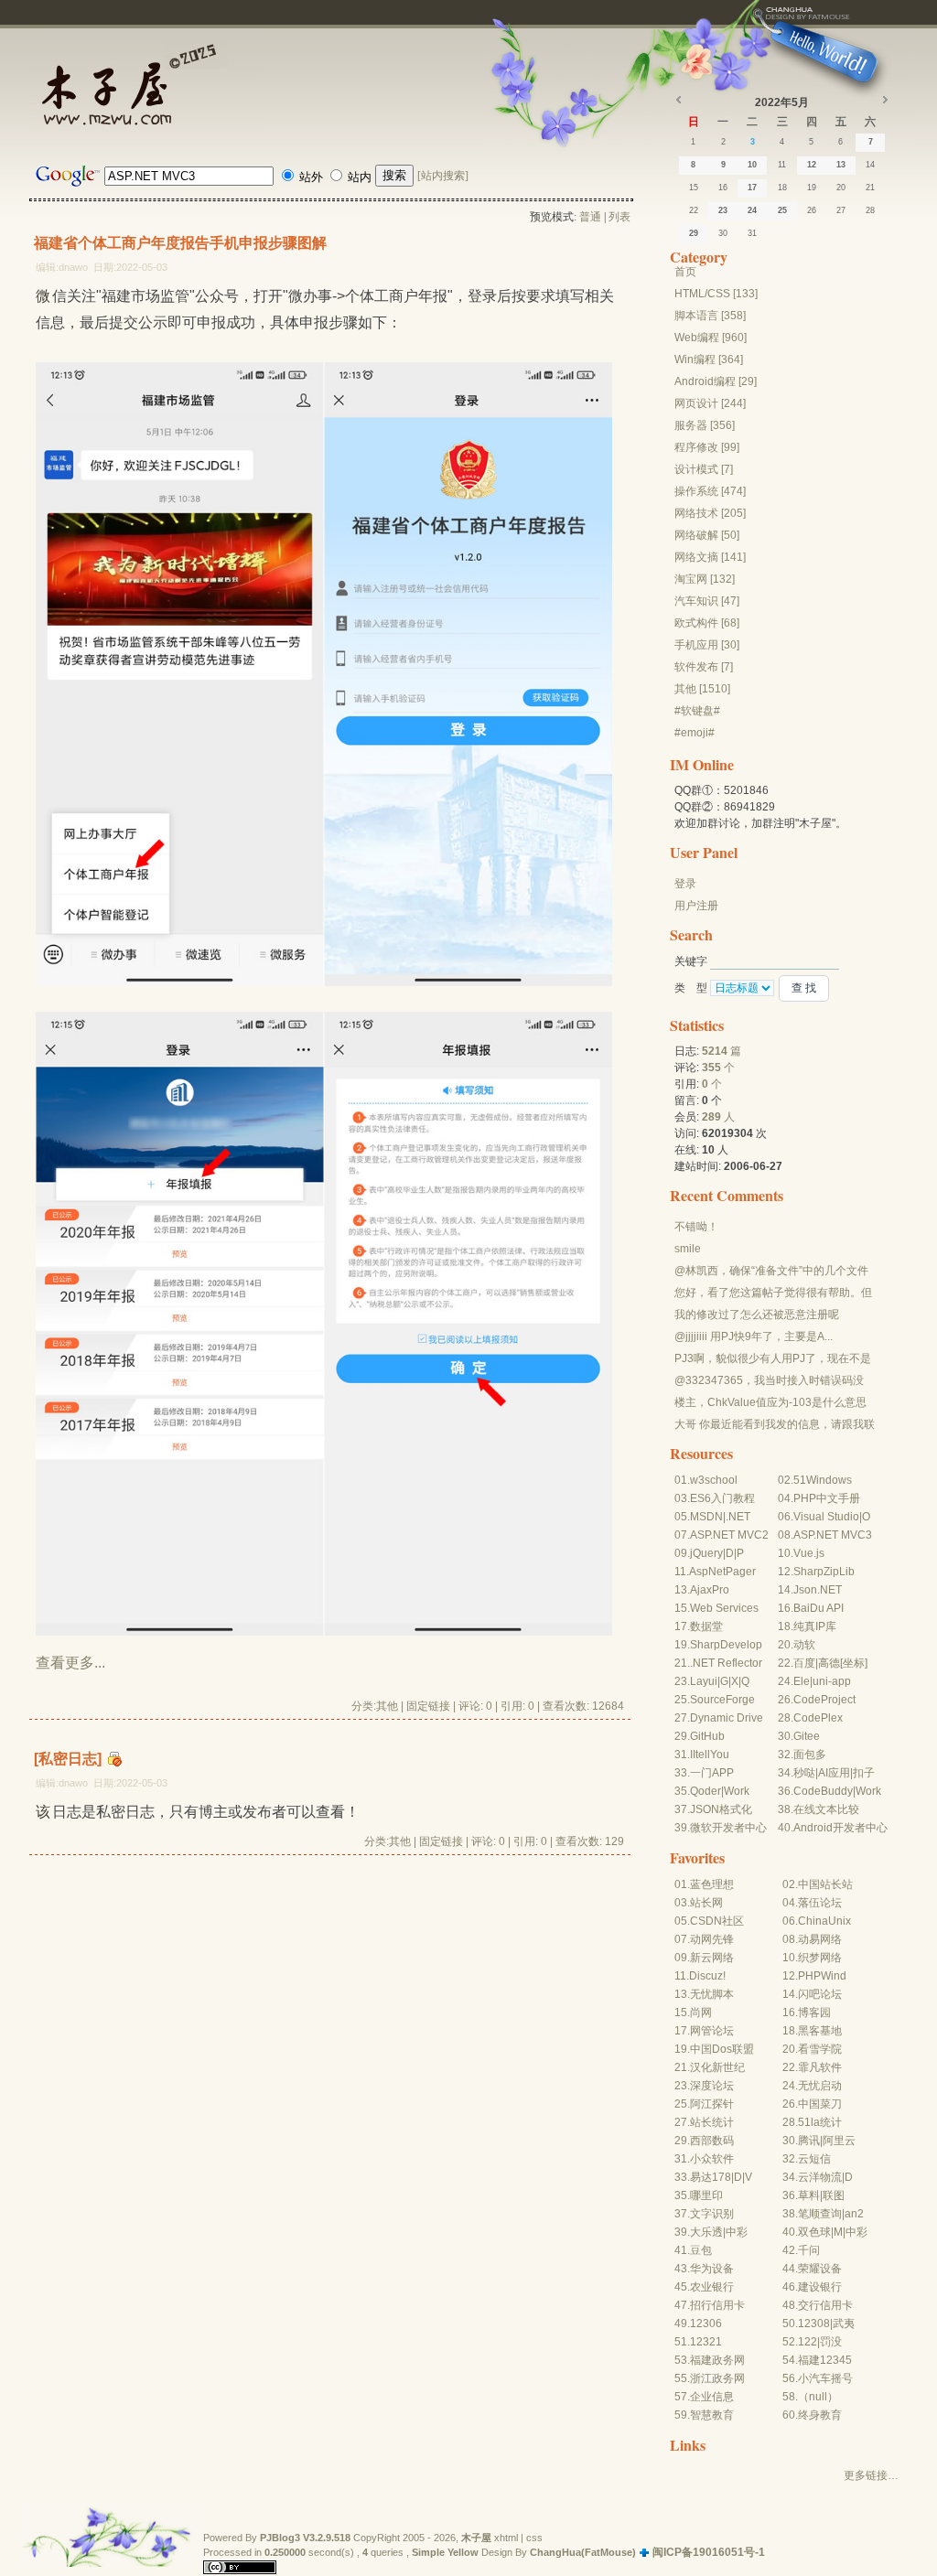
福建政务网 (717, 2360)
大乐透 (706, 2232)
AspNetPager (722, 1572)
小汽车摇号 (825, 2378)
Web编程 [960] (711, 338)
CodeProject (824, 1700)
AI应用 (834, 1773)
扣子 (864, 1773)
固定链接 (428, 1706)
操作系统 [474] (710, 491)
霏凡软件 (820, 2067)
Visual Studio (826, 1517)
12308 (814, 2324)
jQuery (706, 1553)
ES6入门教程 (722, 1498)
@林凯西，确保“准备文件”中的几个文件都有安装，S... (771, 1272)
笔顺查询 (820, 2214)
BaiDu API (819, 1608)
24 (752, 210)
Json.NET (818, 1590)
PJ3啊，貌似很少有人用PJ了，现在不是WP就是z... (773, 1359)
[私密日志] (68, 1759)
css (534, 2538)
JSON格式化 (721, 1809)
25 (782, 210)
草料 (809, 2195)
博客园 (814, 2012)
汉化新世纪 (717, 2067)
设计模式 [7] (704, 469)
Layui (704, 1681)
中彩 (737, 2232)
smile (688, 1249)
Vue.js (809, 1553)
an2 (854, 2214)
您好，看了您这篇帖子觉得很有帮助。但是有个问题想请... (773, 1293)
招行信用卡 (717, 2305)
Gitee (807, 1736)
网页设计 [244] (710, 403)
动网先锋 (712, 1939)
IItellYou (710, 1755)
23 (723, 210)
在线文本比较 (826, 1809)
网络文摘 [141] (710, 557)
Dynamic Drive (727, 1718)
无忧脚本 (712, 1994)
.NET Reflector (726, 1663)
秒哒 (804, 1773)
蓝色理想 (712, 1884)
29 (694, 233)
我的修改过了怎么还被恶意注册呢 (757, 1315)
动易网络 (820, 1939)
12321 (706, 2342)
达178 (716, 2177)
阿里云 (839, 2141)
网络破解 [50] (707, 535)
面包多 (810, 1755)
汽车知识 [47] (707, 601)
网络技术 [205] (710, 513)
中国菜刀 (820, 2104)
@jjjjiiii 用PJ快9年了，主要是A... (754, 1336)
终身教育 (820, 2415)
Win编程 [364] (709, 360)
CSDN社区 (717, 1921)
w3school (714, 1480)
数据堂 (706, 1626)
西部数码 (712, 2141)
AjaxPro (710, 1590)
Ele (802, 1681)
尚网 (701, 2012)
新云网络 (712, 1958)
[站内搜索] (443, 176)
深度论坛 (712, 2086)
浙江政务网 (717, 2378)
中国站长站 (825, 1884)
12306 (706, 2324)
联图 (834, 2195)
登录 (685, 884)
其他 (387, 1706)
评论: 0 (475, 1706)
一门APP (712, 1773)
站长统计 (712, 2122)
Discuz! (707, 1976)
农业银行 (712, 2287)
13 (841, 165)
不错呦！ (696, 1227)
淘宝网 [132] (705, 579)
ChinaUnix (824, 1921)
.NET (738, 1517)
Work (737, 1791)
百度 (804, 1663)
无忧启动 (820, 2086)
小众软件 (712, 2159)
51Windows (823, 1480)
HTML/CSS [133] (716, 294)
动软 (804, 1645)
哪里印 (706, 2195)
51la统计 (820, 2122)
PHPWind (822, 1976)
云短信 (814, 2159)
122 (808, 2342)
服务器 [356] (705, 425)
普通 (590, 217)
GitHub (707, 1736)
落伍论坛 (820, 1903)
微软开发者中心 (728, 1828)
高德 (829, 1663)
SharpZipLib (824, 1572)
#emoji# (695, 733)
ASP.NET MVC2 (729, 1535)
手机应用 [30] (707, 645)
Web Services (724, 1608)
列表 (619, 217)
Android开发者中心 (840, 1828)
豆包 (701, 2250)
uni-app (832, 1681)
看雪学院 (820, 2049)
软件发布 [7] (704, 667)
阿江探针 (712, 2104)
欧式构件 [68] (707, 623)
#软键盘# (697, 711)
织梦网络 (820, 1958)
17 (752, 188)
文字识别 (712, 2214)
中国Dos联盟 (722, 2049)
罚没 (831, 2342)
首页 (685, 272)
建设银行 (820, 2287)
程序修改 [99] (707, 447)
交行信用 (820, 2305)
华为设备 (712, 2269)
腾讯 (809, 2141)
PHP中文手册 (827, 1498)
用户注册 (696, 906)
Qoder (705, 1791)
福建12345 (825, 2360)
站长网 (706, 1903)
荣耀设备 (820, 2269)
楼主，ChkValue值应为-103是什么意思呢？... (770, 1403)
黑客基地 (820, 2031)
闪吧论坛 (820, 1994)
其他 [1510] (702, 689)
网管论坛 (712, 2031)
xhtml (506, 2538)
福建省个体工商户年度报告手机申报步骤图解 (180, 243)
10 (752, 165)
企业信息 (712, 2397)
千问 (809, 2250)
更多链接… (871, 2475)
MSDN (706, 1517)
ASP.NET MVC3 (833, 1535)
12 (812, 165)
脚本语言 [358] (710, 316)
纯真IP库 (815, 1626)
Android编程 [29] (716, 381)
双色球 (814, 2232)
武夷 (844, 2324)
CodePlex (818, 1718)
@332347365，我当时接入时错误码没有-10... (769, 1381)
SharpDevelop (726, 1645)
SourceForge (722, 1700)
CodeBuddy (823, 1791)
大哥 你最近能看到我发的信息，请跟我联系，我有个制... (775, 1425)
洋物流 (825, 2177)
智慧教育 (712, 2415)
